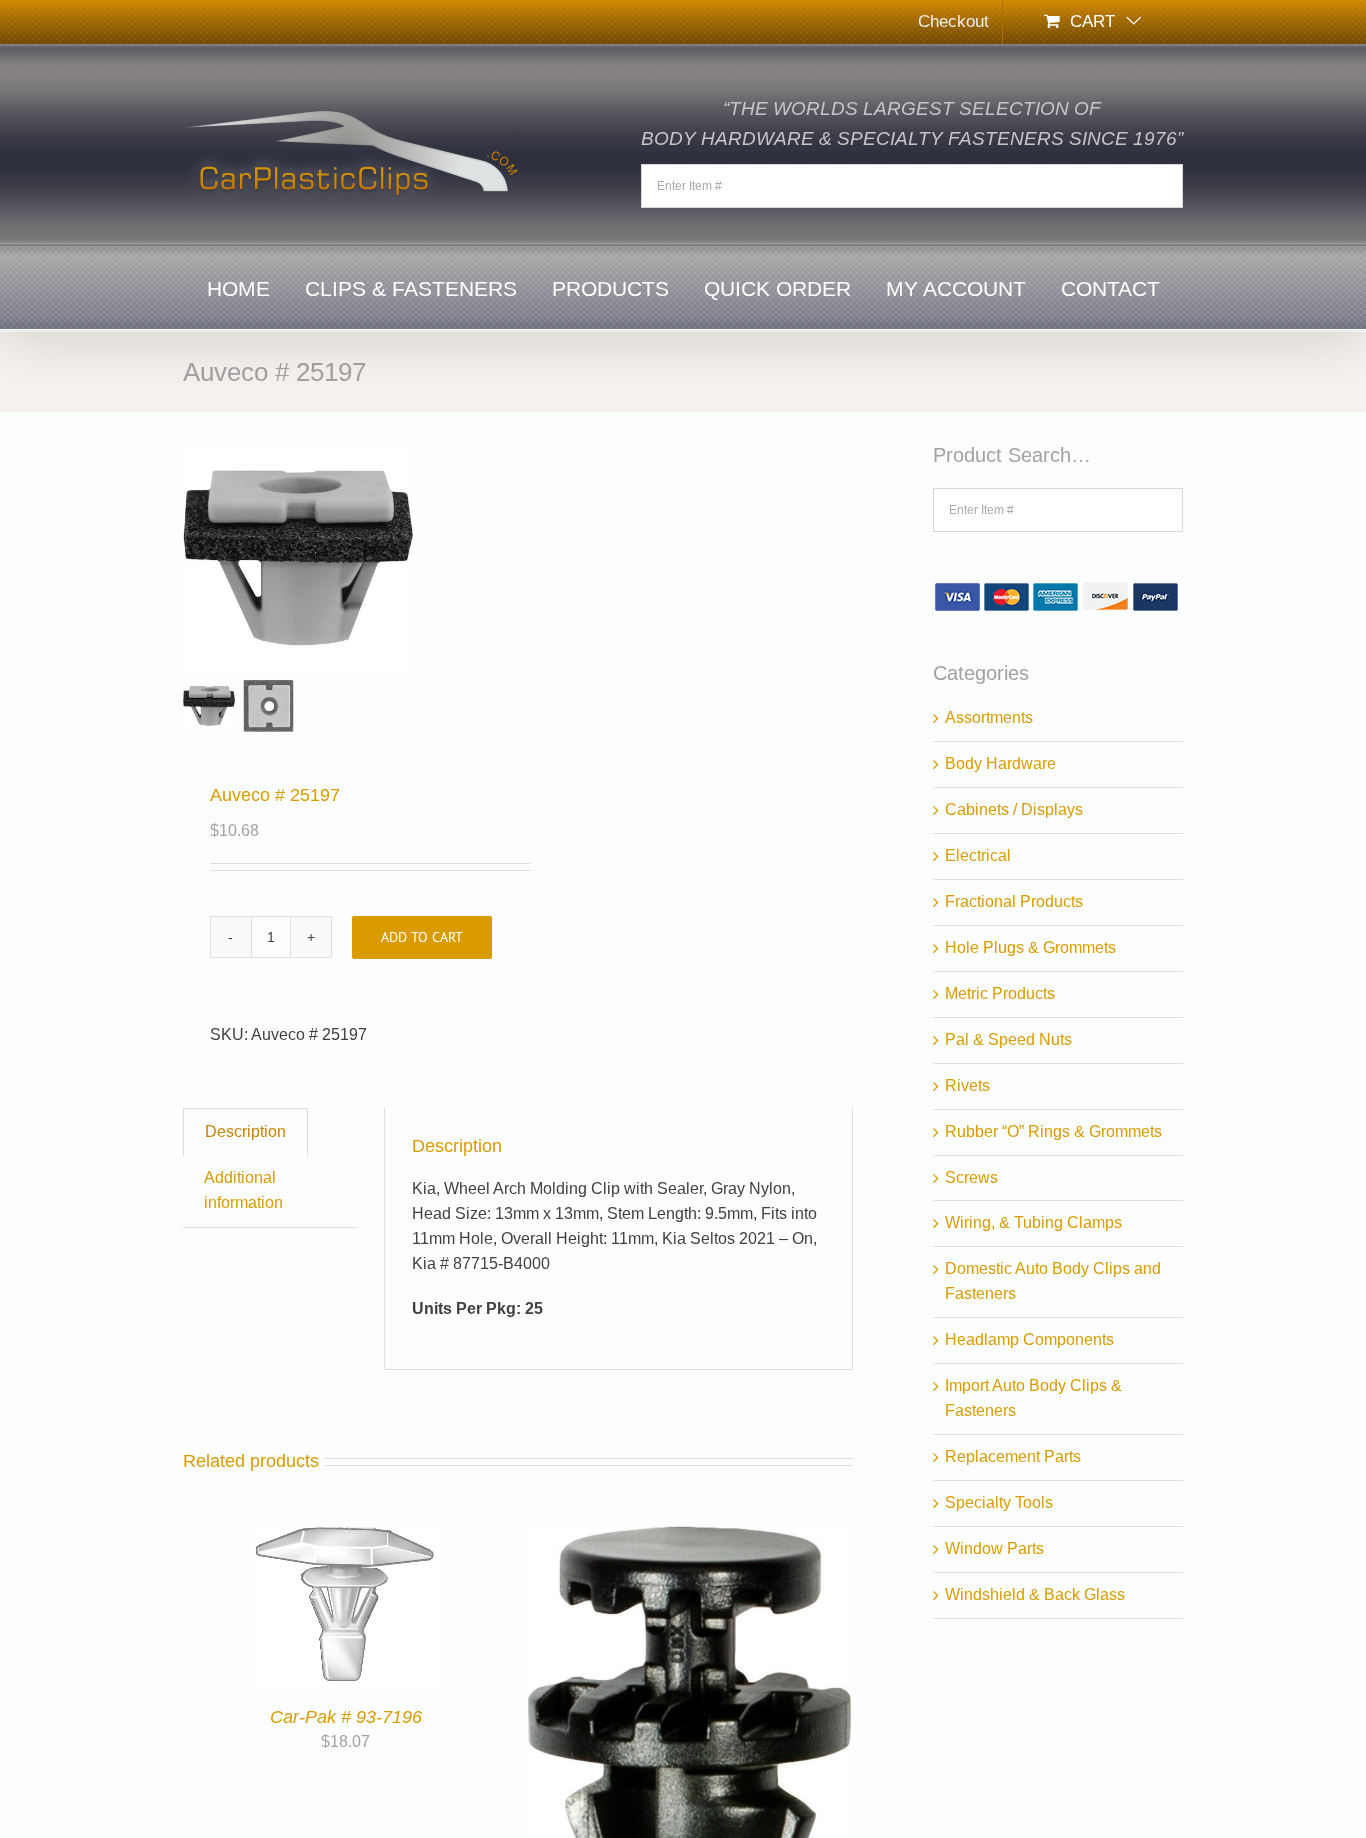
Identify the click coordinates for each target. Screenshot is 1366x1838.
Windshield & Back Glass (1035, 1594)
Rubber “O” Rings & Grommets (1053, 1131)
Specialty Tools (999, 1502)
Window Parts (994, 1548)
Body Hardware (1000, 763)
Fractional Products (1014, 901)
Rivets (967, 1085)
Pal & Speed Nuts (1008, 1039)
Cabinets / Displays (1014, 809)
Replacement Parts (1013, 1456)
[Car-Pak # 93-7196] (345, 1535)
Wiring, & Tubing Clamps (1033, 1222)
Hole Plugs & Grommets (1030, 947)
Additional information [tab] (243, 1190)
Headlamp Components (1029, 1339)
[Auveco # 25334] (690, 1535)
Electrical (978, 855)
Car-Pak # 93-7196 (346, 1717)
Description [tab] (245, 1131)
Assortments (989, 717)
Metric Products (1000, 993)
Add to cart (422, 937)
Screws (971, 1177)
